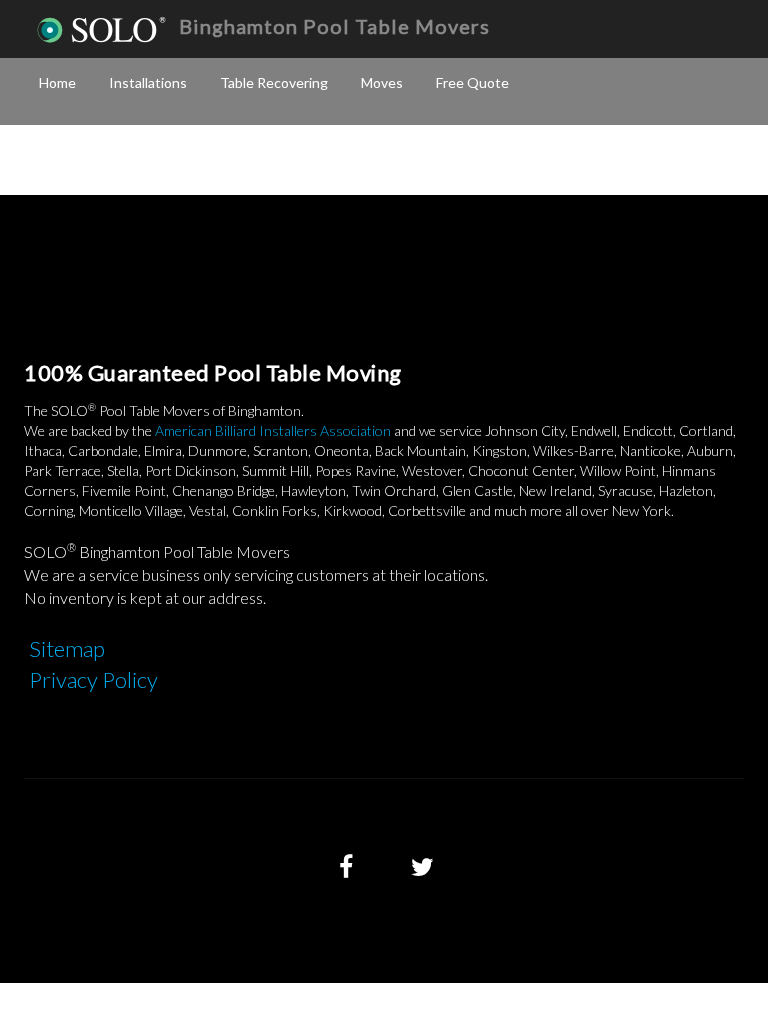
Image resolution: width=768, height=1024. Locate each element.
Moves (382, 82)
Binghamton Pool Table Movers (334, 26)
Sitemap (67, 648)
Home (57, 82)
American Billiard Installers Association (273, 430)
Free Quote (472, 82)
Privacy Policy (93, 679)
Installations (148, 82)
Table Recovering (274, 82)
